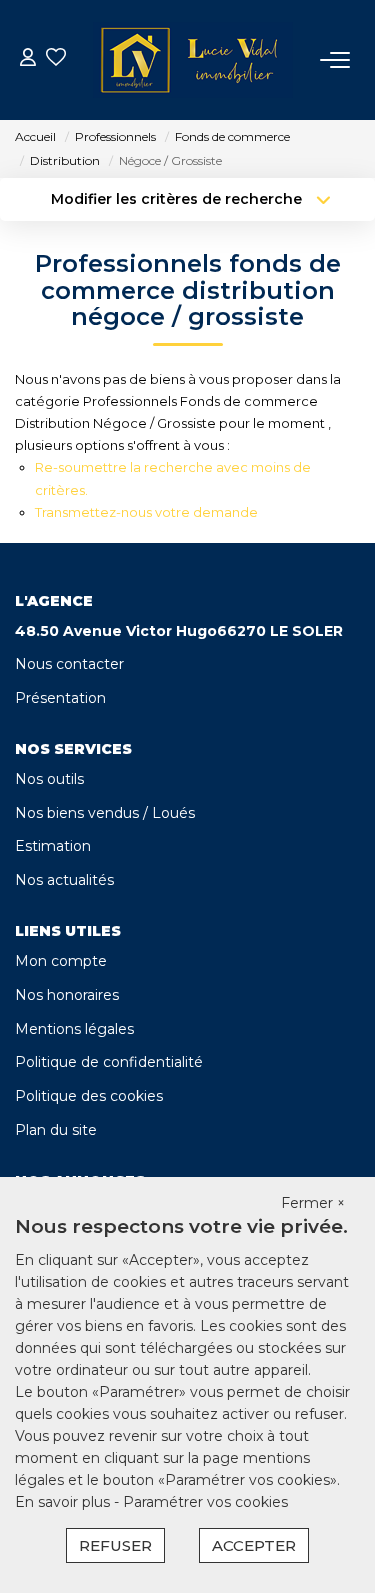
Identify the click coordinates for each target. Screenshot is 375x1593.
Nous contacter (69, 664)
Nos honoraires (67, 995)
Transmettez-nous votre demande (146, 512)
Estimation (53, 846)
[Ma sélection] (56, 59)
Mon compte (61, 961)
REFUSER (115, 1545)
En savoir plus (64, 1502)
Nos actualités (64, 880)
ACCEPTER (254, 1545)
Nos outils (49, 779)
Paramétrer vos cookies (205, 1502)
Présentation (60, 698)
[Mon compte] (28, 59)
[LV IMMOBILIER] (193, 60)
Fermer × (313, 1203)
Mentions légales (74, 1029)
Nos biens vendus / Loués (105, 813)
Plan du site (56, 1130)
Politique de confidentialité (109, 1062)
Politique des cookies (89, 1096)
